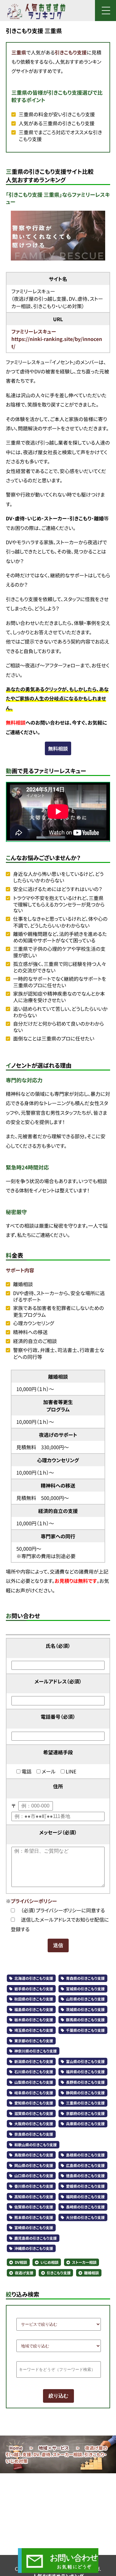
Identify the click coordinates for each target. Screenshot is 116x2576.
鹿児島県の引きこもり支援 (35, 2238)
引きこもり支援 (71, 52)
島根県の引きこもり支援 (85, 2155)
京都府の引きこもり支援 (85, 2114)
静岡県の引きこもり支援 (85, 2093)
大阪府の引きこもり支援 (34, 2124)
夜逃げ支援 (24, 2273)
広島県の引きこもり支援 (85, 2166)
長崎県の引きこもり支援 (85, 2207)
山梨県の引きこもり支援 (34, 2082)
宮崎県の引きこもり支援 (34, 2228)
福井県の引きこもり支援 (85, 2072)
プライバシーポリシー (34, 1901)
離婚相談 (92, 2273)
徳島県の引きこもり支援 (85, 2176)
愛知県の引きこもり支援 (34, 2103)
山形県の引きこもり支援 (85, 1999)
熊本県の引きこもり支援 (34, 2218)
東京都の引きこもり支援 (34, 2041)
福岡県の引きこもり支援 (85, 2197)
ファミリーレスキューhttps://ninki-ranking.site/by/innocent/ (57, 339)
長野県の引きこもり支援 (85, 2082)
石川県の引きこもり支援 (34, 2072)
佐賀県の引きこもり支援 (34, 2207)
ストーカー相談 (84, 2262)
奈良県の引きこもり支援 (34, 2134)
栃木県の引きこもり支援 (34, 2020)
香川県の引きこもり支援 (34, 2186)
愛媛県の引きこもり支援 (85, 2186)
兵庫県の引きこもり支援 (85, 2124)
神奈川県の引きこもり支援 (35, 2051)
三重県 (19, 52)
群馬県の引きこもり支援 (85, 2020)
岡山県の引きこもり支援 (34, 2166)
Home (16, 2448)
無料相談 (58, 748)
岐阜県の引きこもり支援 (34, 2093)
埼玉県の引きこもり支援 (34, 2030)
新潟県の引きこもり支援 (34, 2062)
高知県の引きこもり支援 (34, 2197)
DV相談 (21, 2262)
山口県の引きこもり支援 (34, 2176)
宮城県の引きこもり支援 (85, 1989)
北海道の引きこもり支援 (34, 1978)
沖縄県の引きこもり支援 (34, 2249)
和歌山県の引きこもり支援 (35, 2145)
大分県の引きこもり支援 (85, 2218)
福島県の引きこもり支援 (34, 2010)
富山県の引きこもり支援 (85, 2062)
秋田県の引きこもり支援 (34, 1999)
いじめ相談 (50, 2262)
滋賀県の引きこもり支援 (34, 2114)
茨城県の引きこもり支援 (85, 2010)
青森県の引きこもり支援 (85, 1978)
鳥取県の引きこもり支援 (34, 2155)
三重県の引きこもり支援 (85, 2103)
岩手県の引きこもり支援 (34, 1989)
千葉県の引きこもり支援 (85, 2030)
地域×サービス (54, 2448)
